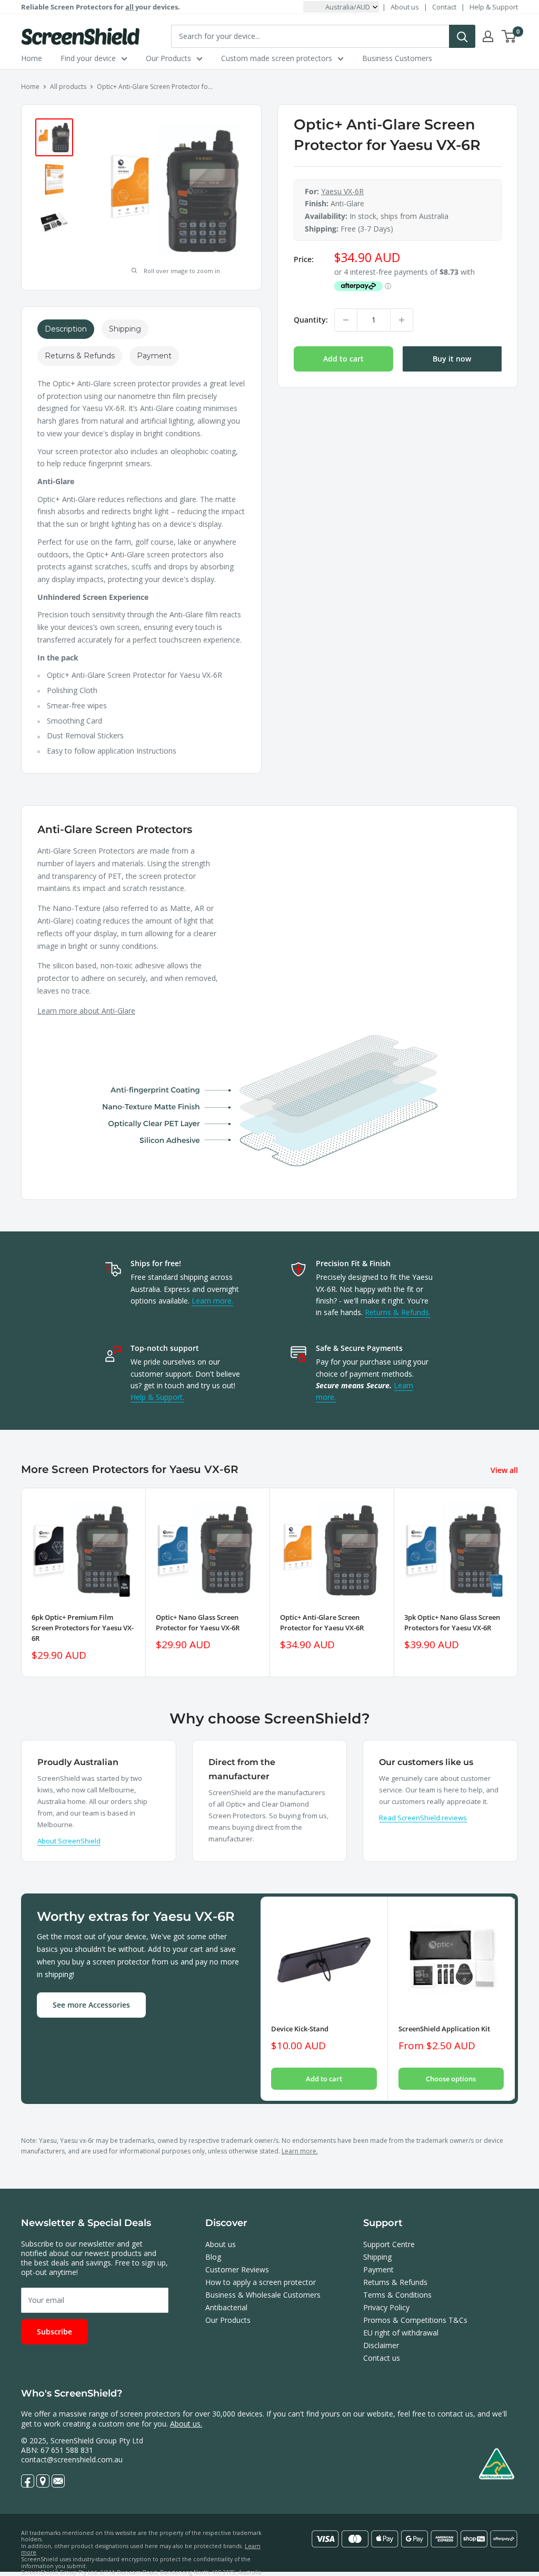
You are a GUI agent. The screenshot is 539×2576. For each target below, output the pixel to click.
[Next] (518, 1582)
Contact (444, 7)
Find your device (88, 58)
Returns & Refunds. (398, 1312)
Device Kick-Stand (300, 2029)
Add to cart (343, 359)
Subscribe (54, 2332)
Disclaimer (381, 2345)
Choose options (451, 2079)
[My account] (488, 36)
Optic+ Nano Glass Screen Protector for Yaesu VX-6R (198, 1622)
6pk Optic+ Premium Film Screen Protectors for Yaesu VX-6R (83, 1628)
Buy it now (452, 359)
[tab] (66, 329)
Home (32, 58)
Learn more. (212, 1301)
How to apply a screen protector (261, 2282)
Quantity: (311, 320)
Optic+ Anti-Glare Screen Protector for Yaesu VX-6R (322, 1622)
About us (405, 7)
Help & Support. (157, 1397)
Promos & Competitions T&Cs (415, 2320)
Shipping (377, 2257)
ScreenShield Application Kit (444, 2029)
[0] (509, 36)
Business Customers (397, 58)
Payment (378, 2269)
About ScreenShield (69, 1841)
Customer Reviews (237, 2269)
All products (68, 87)
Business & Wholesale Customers (263, 2295)
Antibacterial (226, 2307)
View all (505, 1470)
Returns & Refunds (395, 2282)
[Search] (462, 36)
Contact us (382, 2358)
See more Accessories (91, 2005)
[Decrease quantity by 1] (346, 320)
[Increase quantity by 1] (402, 320)
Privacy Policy (386, 2307)
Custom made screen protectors (277, 58)
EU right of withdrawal (401, 2333)
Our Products (168, 58)
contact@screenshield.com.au (72, 2459)
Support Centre (389, 2244)
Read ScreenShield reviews (423, 1818)
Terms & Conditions (397, 2295)
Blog (213, 2257)
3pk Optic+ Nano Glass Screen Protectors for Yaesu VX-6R (452, 1622)
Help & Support (494, 7)
